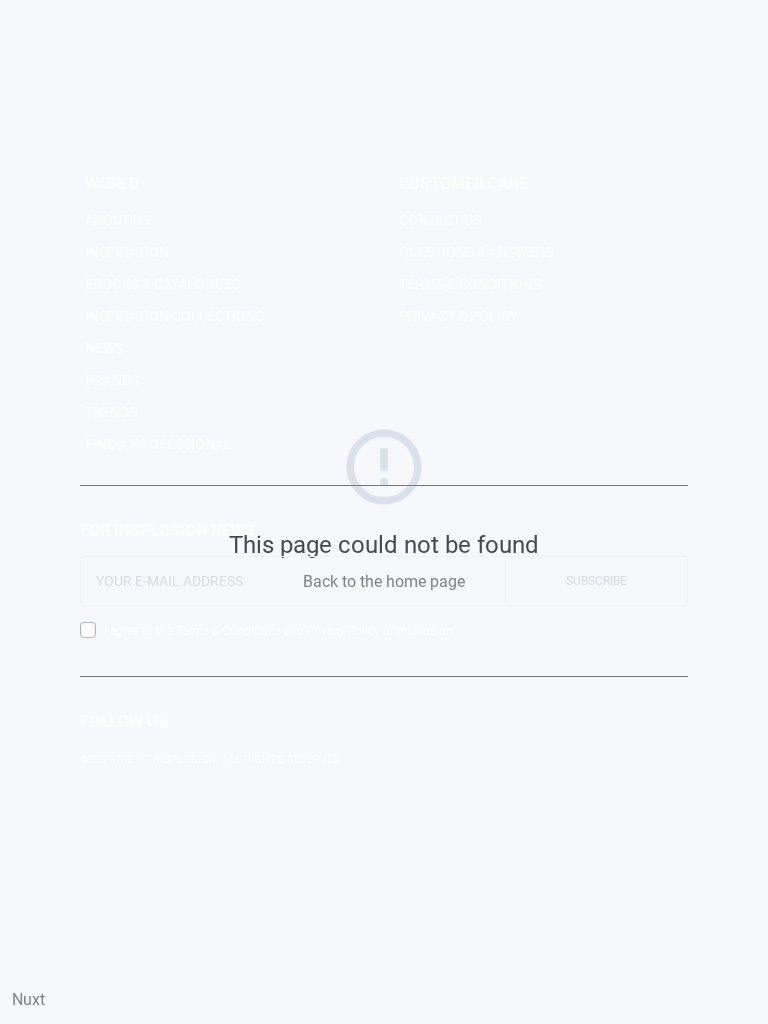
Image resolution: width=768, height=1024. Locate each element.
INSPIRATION (127, 252)
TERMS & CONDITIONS (470, 284)
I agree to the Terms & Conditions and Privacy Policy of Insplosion (278, 631)
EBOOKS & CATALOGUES (162, 284)
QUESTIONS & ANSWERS (476, 252)
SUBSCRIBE (596, 581)
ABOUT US (117, 220)
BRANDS (112, 380)
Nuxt (28, 999)
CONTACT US (440, 220)
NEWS (104, 348)
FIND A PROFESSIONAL (158, 444)
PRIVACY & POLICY (458, 316)
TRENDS (111, 412)
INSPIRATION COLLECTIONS (174, 316)
